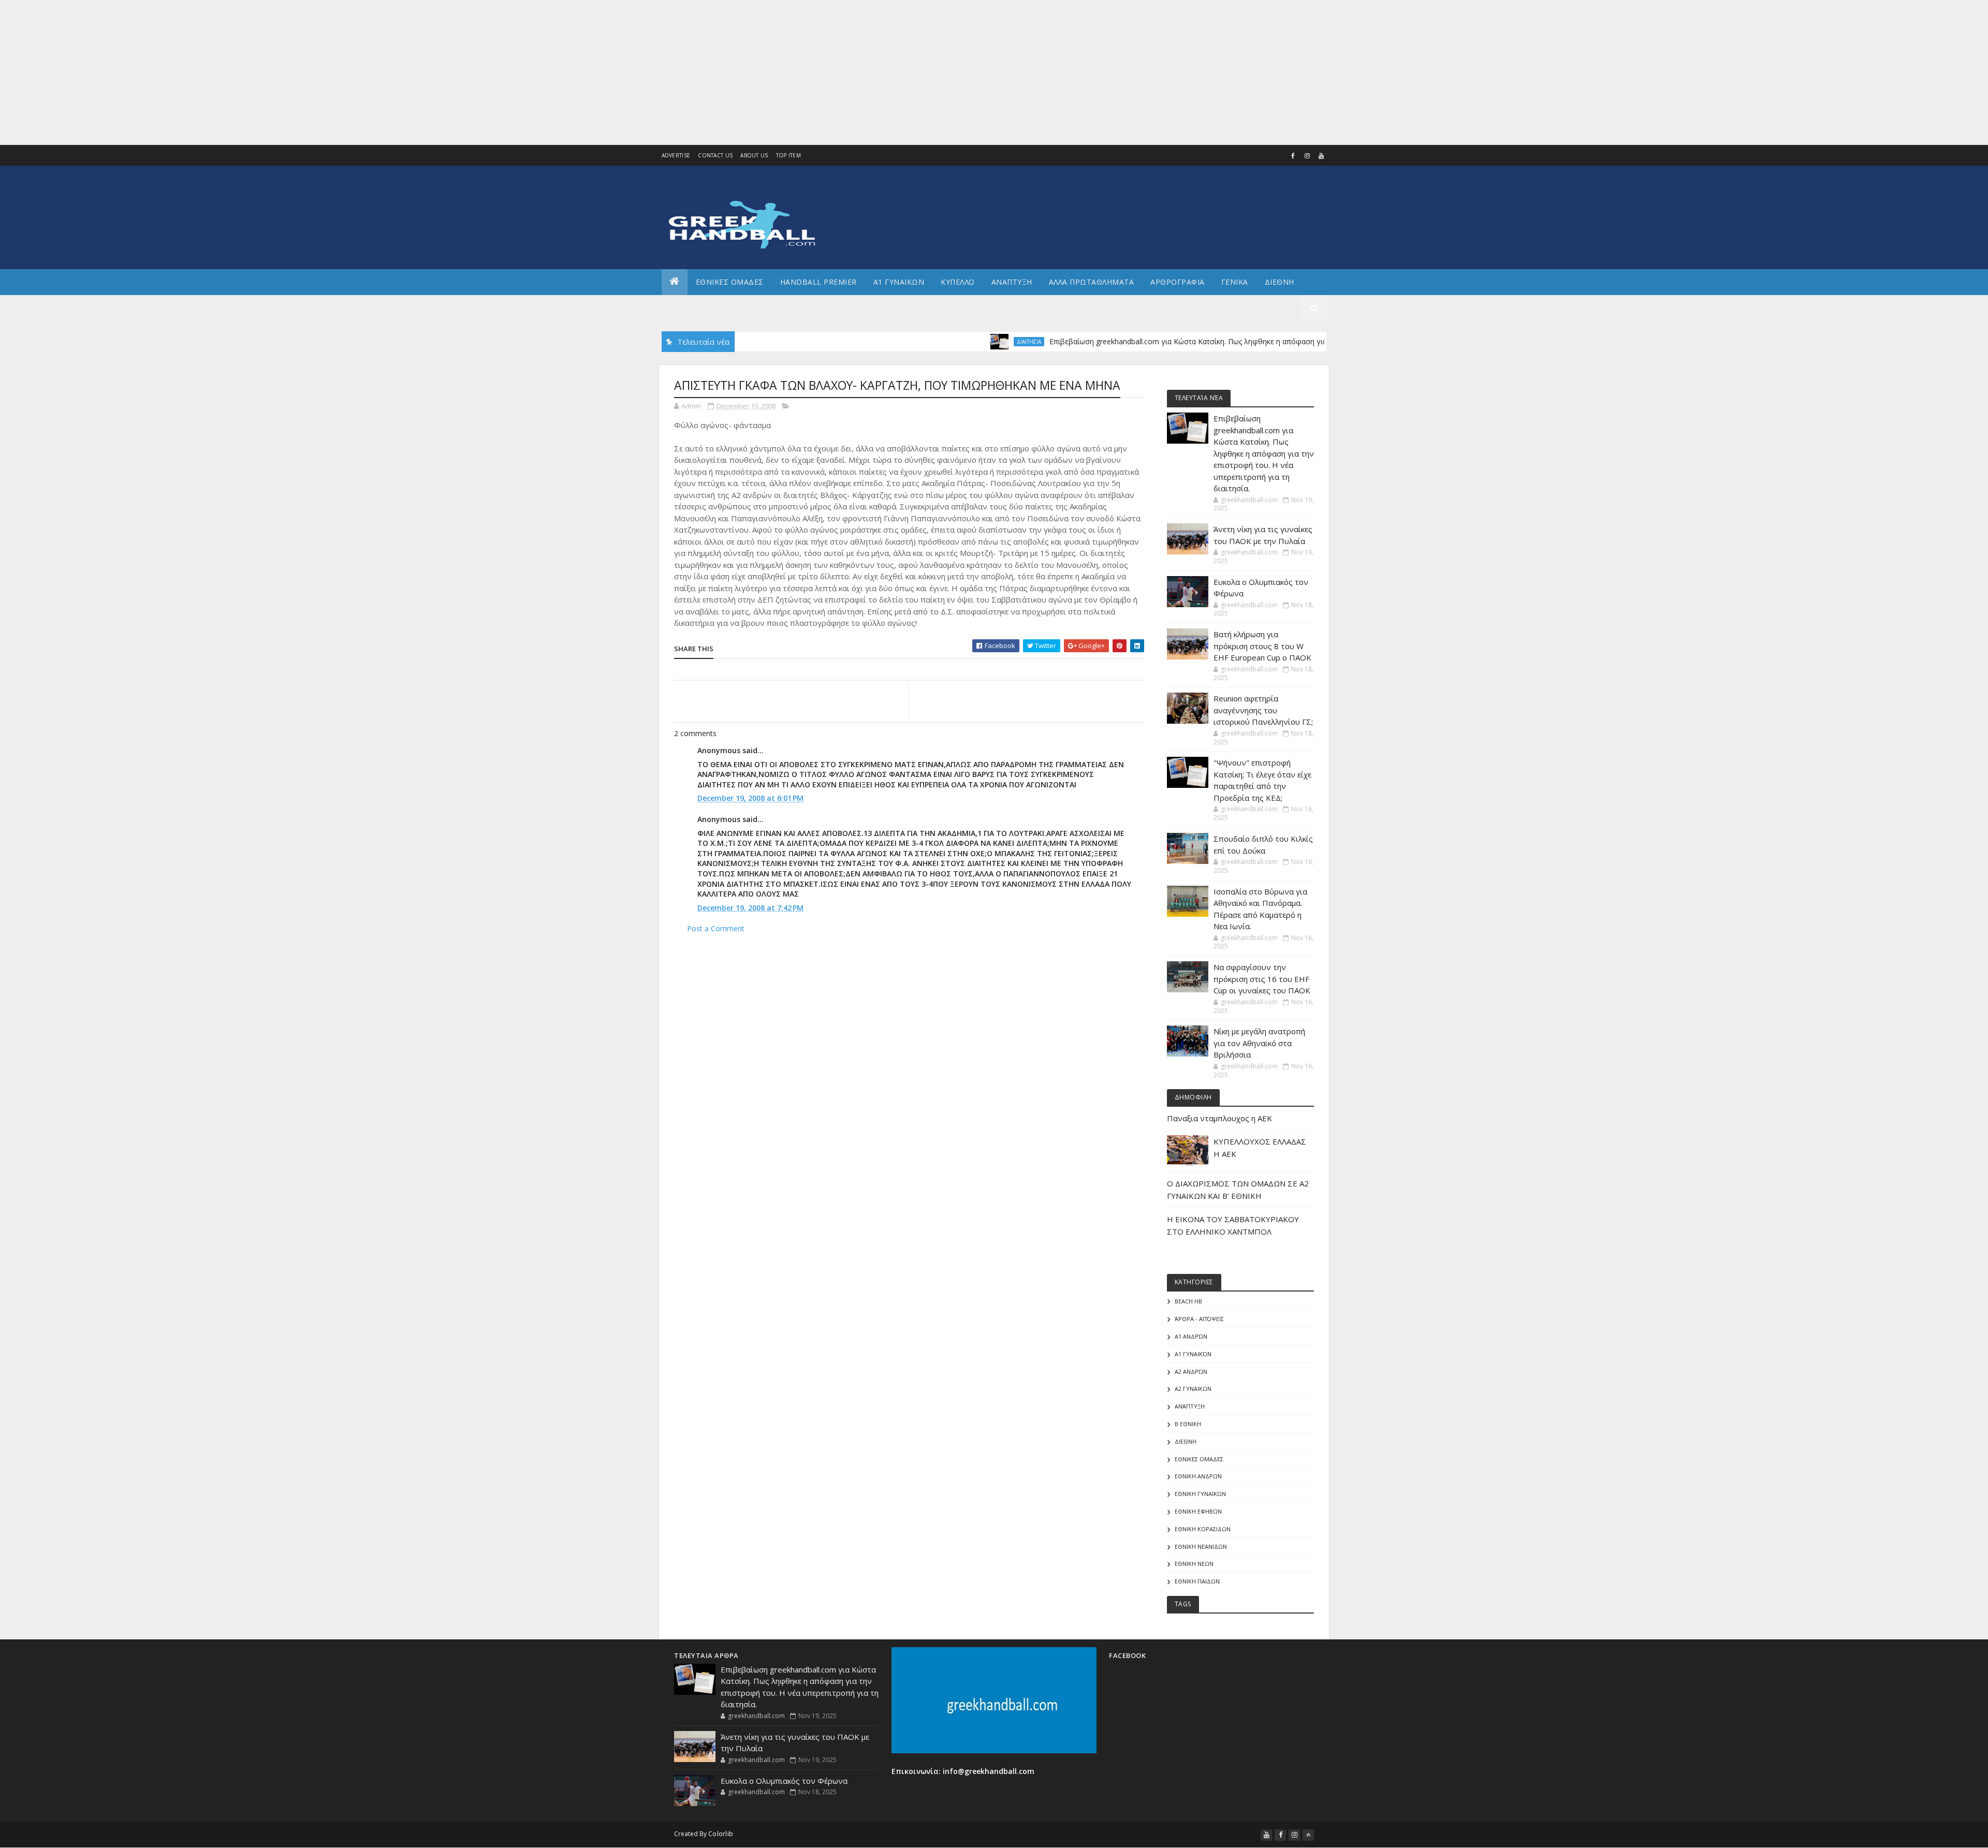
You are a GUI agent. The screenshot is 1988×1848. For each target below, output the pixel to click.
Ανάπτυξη (1190, 1406)
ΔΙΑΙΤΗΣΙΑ (972, 342)
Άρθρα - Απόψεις (1199, 1319)
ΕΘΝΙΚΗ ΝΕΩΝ (1194, 1564)
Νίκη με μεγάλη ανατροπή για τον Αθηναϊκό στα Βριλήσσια (1259, 1043)
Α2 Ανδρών (1191, 1372)
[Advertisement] (311, 72)
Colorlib (721, 1834)
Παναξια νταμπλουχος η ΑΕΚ (1219, 1118)
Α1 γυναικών (1193, 1354)
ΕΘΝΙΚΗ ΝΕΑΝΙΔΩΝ (1201, 1546)
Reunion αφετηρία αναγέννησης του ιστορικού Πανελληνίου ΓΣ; (1263, 710)
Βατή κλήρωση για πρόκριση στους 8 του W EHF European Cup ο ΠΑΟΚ (1262, 646)
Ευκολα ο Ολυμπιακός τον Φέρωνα (784, 1781)
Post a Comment (716, 928)
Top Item (788, 155)
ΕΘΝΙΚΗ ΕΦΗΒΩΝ (1198, 1511)
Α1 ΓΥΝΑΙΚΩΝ (899, 282)
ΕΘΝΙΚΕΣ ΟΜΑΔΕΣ (730, 282)
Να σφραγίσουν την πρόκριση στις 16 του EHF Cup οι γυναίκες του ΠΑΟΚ (1262, 979)
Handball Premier (818, 282)
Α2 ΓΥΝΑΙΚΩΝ (1193, 1389)
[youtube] (1321, 156)
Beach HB (1188, 1301)
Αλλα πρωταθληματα (1092, 282)
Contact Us (715, 155)
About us (754, 155)
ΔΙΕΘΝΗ (1186, 1441)
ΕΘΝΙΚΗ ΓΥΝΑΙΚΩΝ (1200, 1494)
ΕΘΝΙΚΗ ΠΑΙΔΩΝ (1197, 1581)
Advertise (676, 155)
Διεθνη (1280, 282)
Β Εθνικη (1188, 1424)
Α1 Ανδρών (1191, 1336)
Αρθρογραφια (1178, 282)
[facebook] (1293, 156)
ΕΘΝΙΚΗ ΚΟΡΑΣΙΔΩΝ (1203, 1529)
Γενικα (1235, 282)
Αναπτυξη (1012, 282)
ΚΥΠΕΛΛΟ (958, 282)
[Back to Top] (1308, 1835)
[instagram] (1307, 156)
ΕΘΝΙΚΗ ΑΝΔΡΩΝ (1198, 1476)
